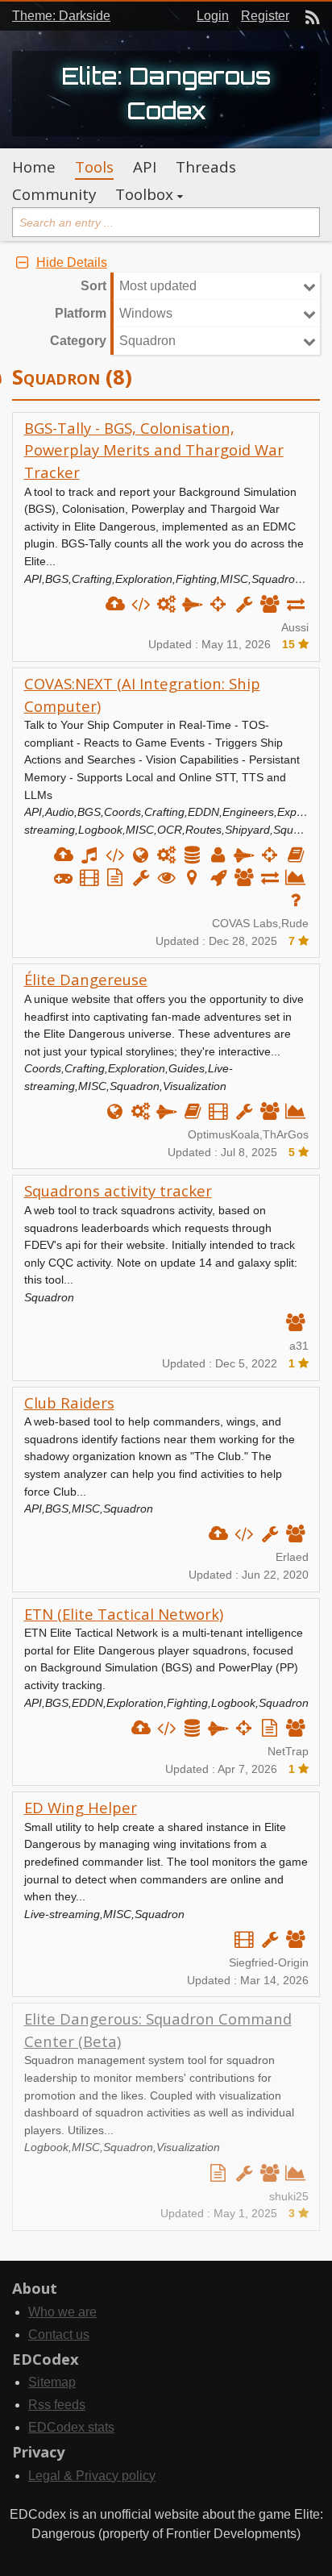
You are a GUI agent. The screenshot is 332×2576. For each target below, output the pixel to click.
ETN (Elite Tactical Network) (124, 1614)
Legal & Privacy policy (92, 2476)
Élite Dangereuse (86, 979)
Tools (94, 167)
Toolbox (144, 194)
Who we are (62, 2312)
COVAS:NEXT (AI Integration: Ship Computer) (142, 695)
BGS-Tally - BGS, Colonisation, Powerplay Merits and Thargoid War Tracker (154, 450)
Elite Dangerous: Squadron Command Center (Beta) (158, 2030)
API (145, 167)
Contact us (59, 2335)
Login (213, 16)
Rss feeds (57, 2405)
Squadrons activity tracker (118, 1190)
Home (34, 167)
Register (265, 16)
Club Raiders (69, 1402)
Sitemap (52, 2382)
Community (54, 194)
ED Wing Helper (81, 1807)
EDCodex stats (71, 2427)
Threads (206, 167)
